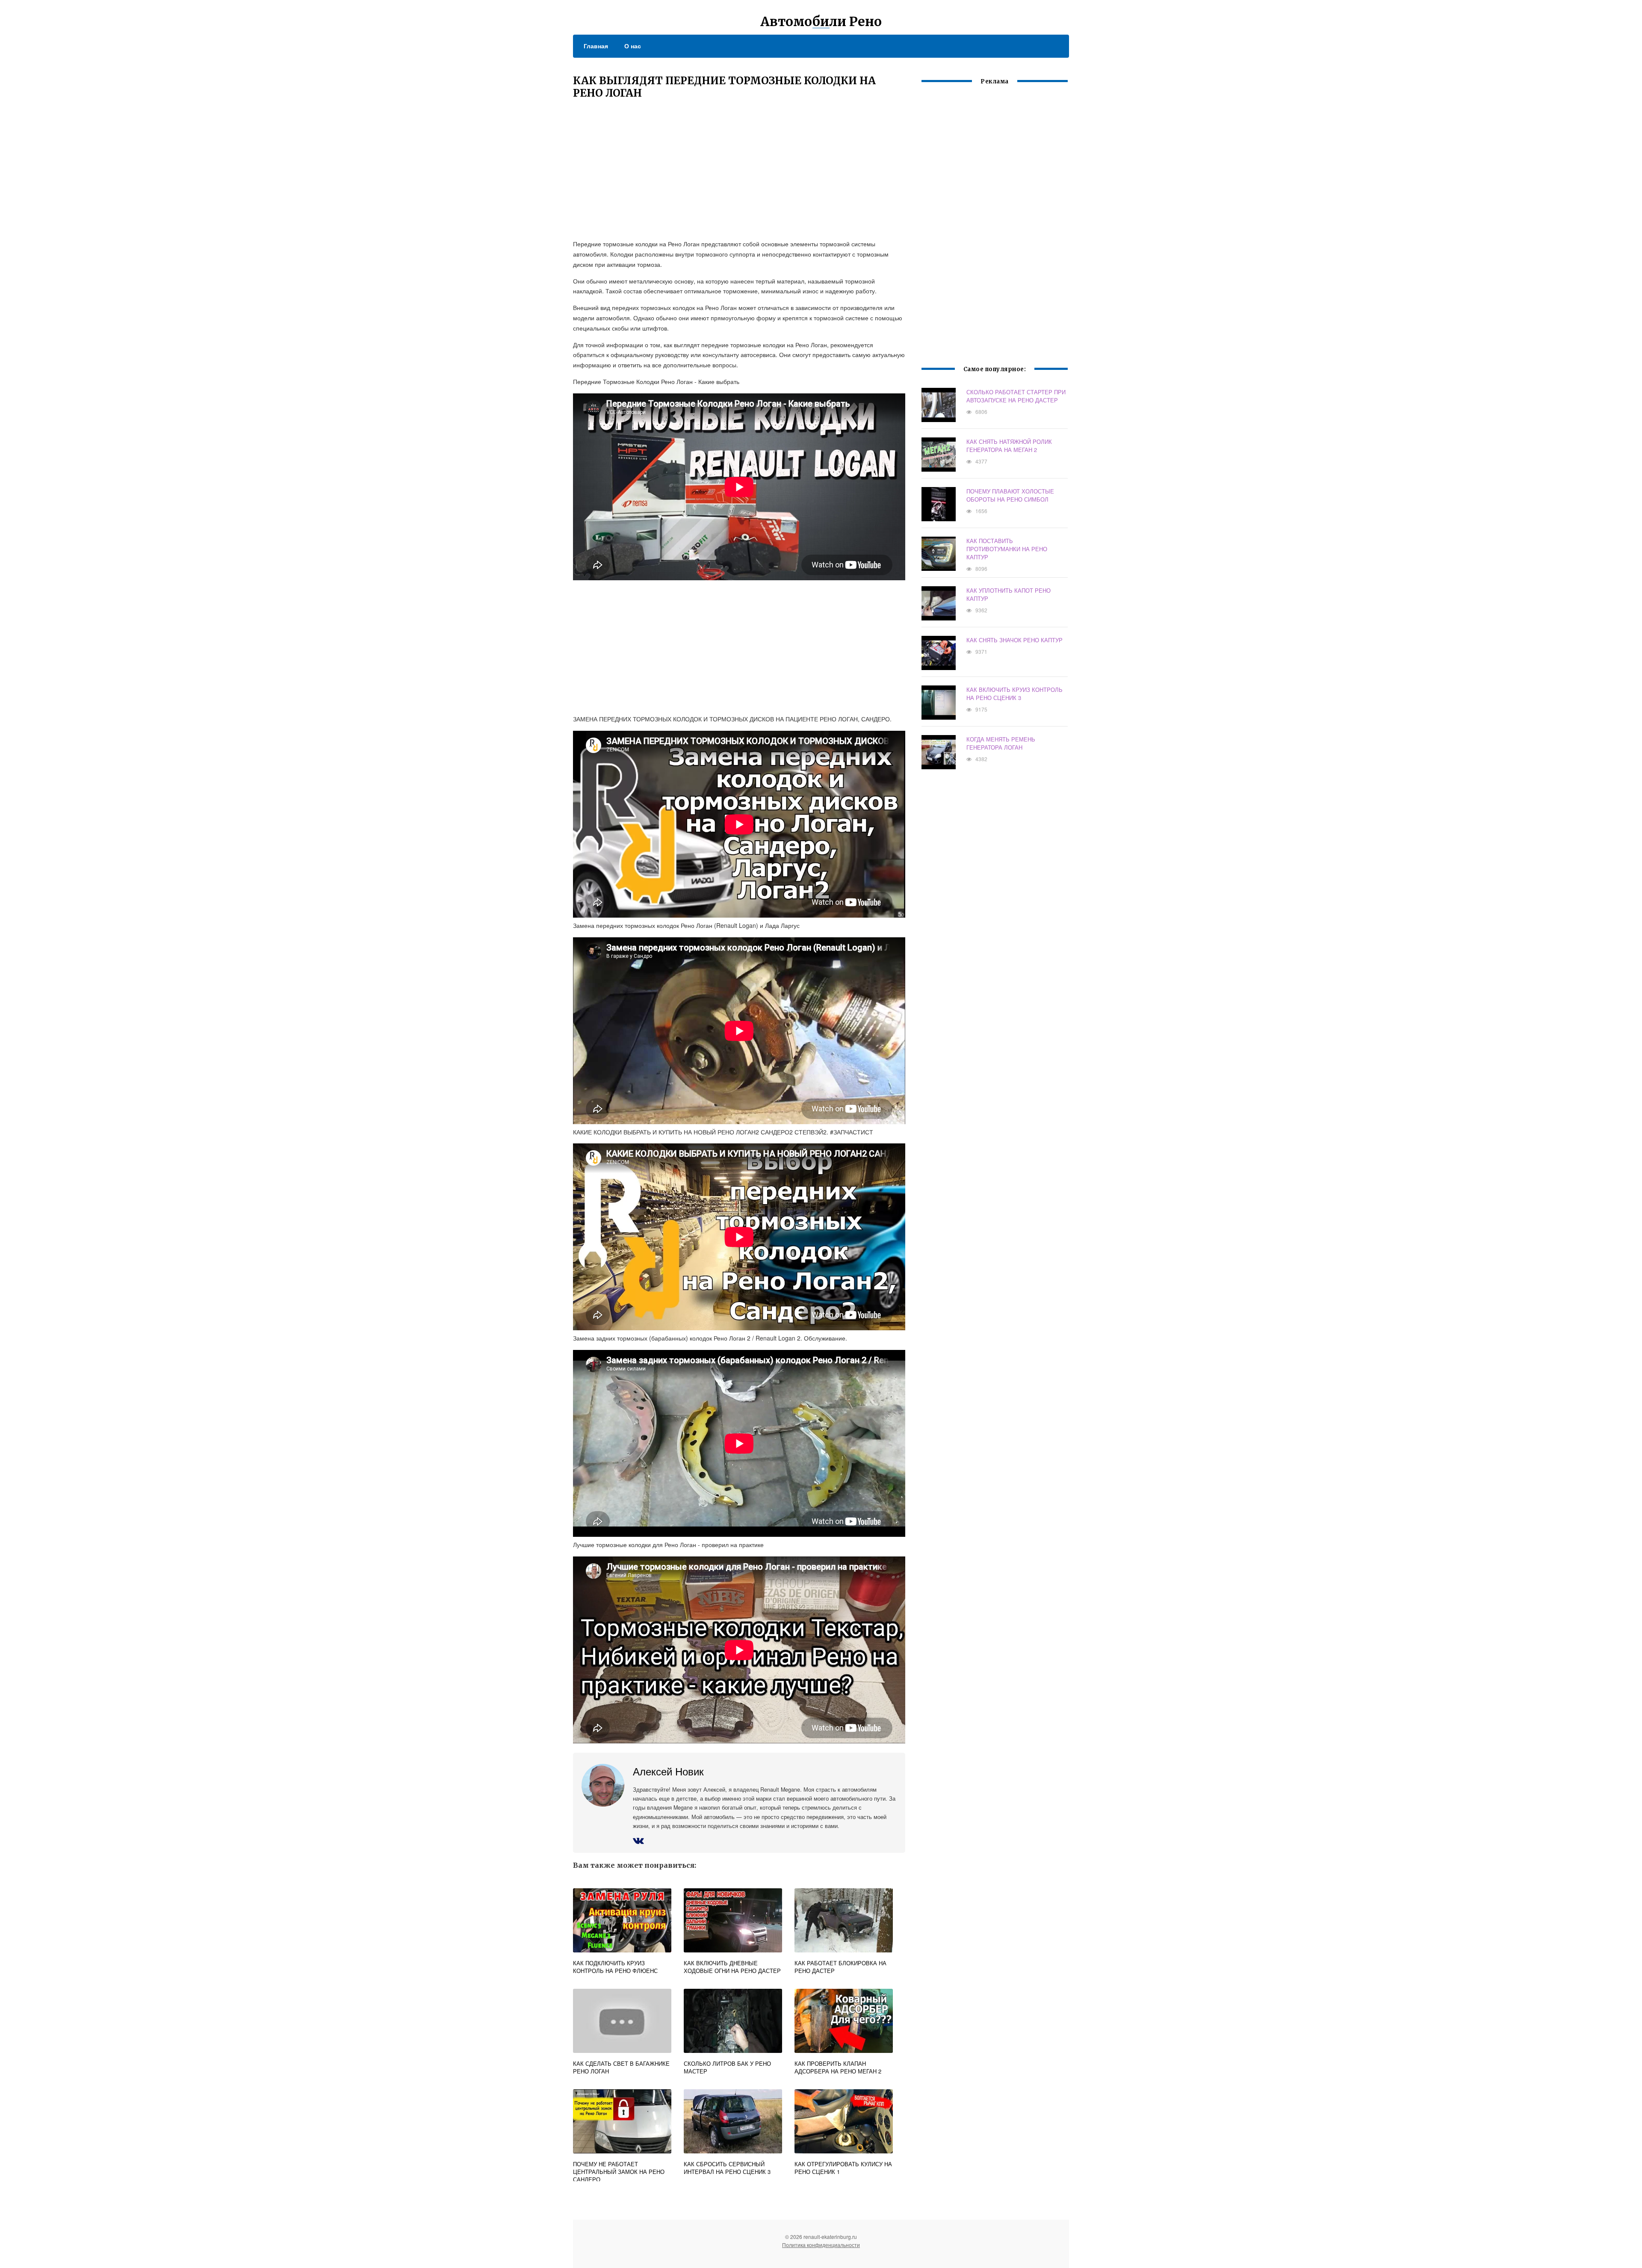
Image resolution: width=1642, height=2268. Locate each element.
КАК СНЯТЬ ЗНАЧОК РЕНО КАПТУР (1014, 640)
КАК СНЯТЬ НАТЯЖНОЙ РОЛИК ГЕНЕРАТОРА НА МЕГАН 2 (1009, 446)
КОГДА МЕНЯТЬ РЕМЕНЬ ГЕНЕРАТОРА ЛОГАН (1001, 743)
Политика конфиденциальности (821, 2245)
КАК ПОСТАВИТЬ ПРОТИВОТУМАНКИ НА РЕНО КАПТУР (1007, 549)
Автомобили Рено (821, 21)
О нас (633, 46)
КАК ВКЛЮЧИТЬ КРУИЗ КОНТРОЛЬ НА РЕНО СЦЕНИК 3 (1014, 694)
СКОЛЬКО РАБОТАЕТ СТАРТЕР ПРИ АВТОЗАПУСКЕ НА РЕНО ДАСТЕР (1016, 396)
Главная (596, 46)
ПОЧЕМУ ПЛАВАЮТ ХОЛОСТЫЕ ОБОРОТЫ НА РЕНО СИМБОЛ (1010, 495)
